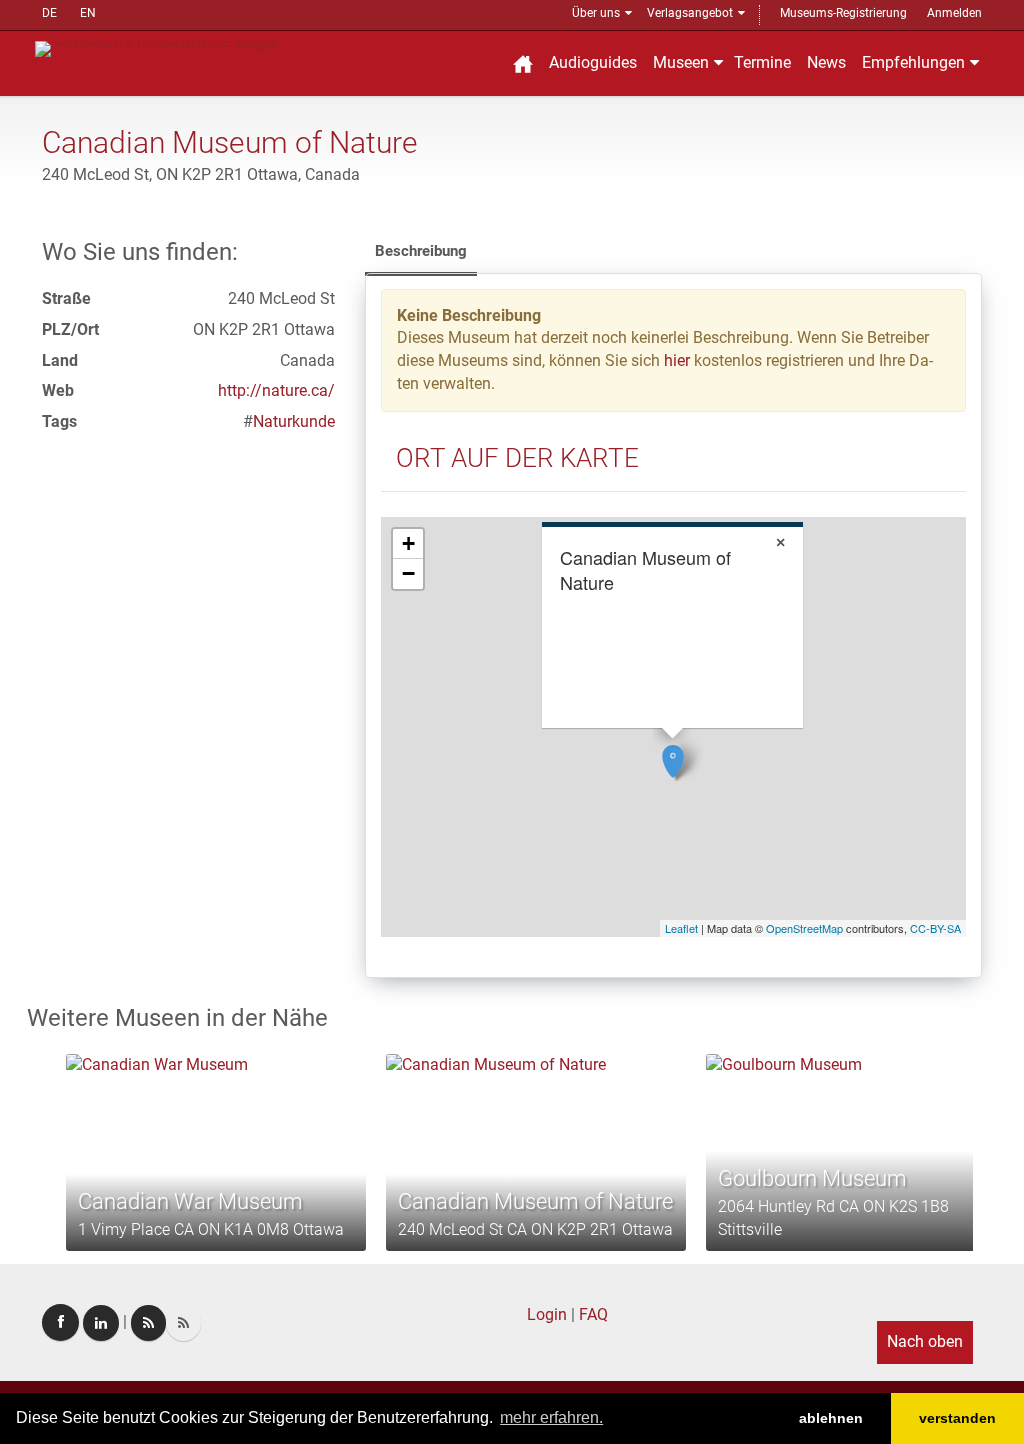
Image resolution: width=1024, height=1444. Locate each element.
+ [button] (408, 543)
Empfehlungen (913, 62)
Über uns (596, 13)
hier (677, 360)
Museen (681, 62)
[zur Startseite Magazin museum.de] (155, 47)
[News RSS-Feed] (183, 1323)
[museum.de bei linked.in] (101, 1323)
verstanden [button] (957, 1418)
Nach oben (925, 1341)
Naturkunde (294, 421)
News (826, 62)
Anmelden (954, 13)
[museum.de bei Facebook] (60, 1322)
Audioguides (593, 62)
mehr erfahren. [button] (551, 1417)
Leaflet (681, 928)
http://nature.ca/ (276, 390)
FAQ (593, 1314)
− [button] (408, 573)
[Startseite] (523, 63)
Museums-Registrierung (843, 13)
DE (49, 13)
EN (88, 13)
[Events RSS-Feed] (148, 1323)
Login (547, 1314)
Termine (762, 62)
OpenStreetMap (804, 928)
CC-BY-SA (935, 928)
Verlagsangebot (690, 13)
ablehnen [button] (831, 1418)
